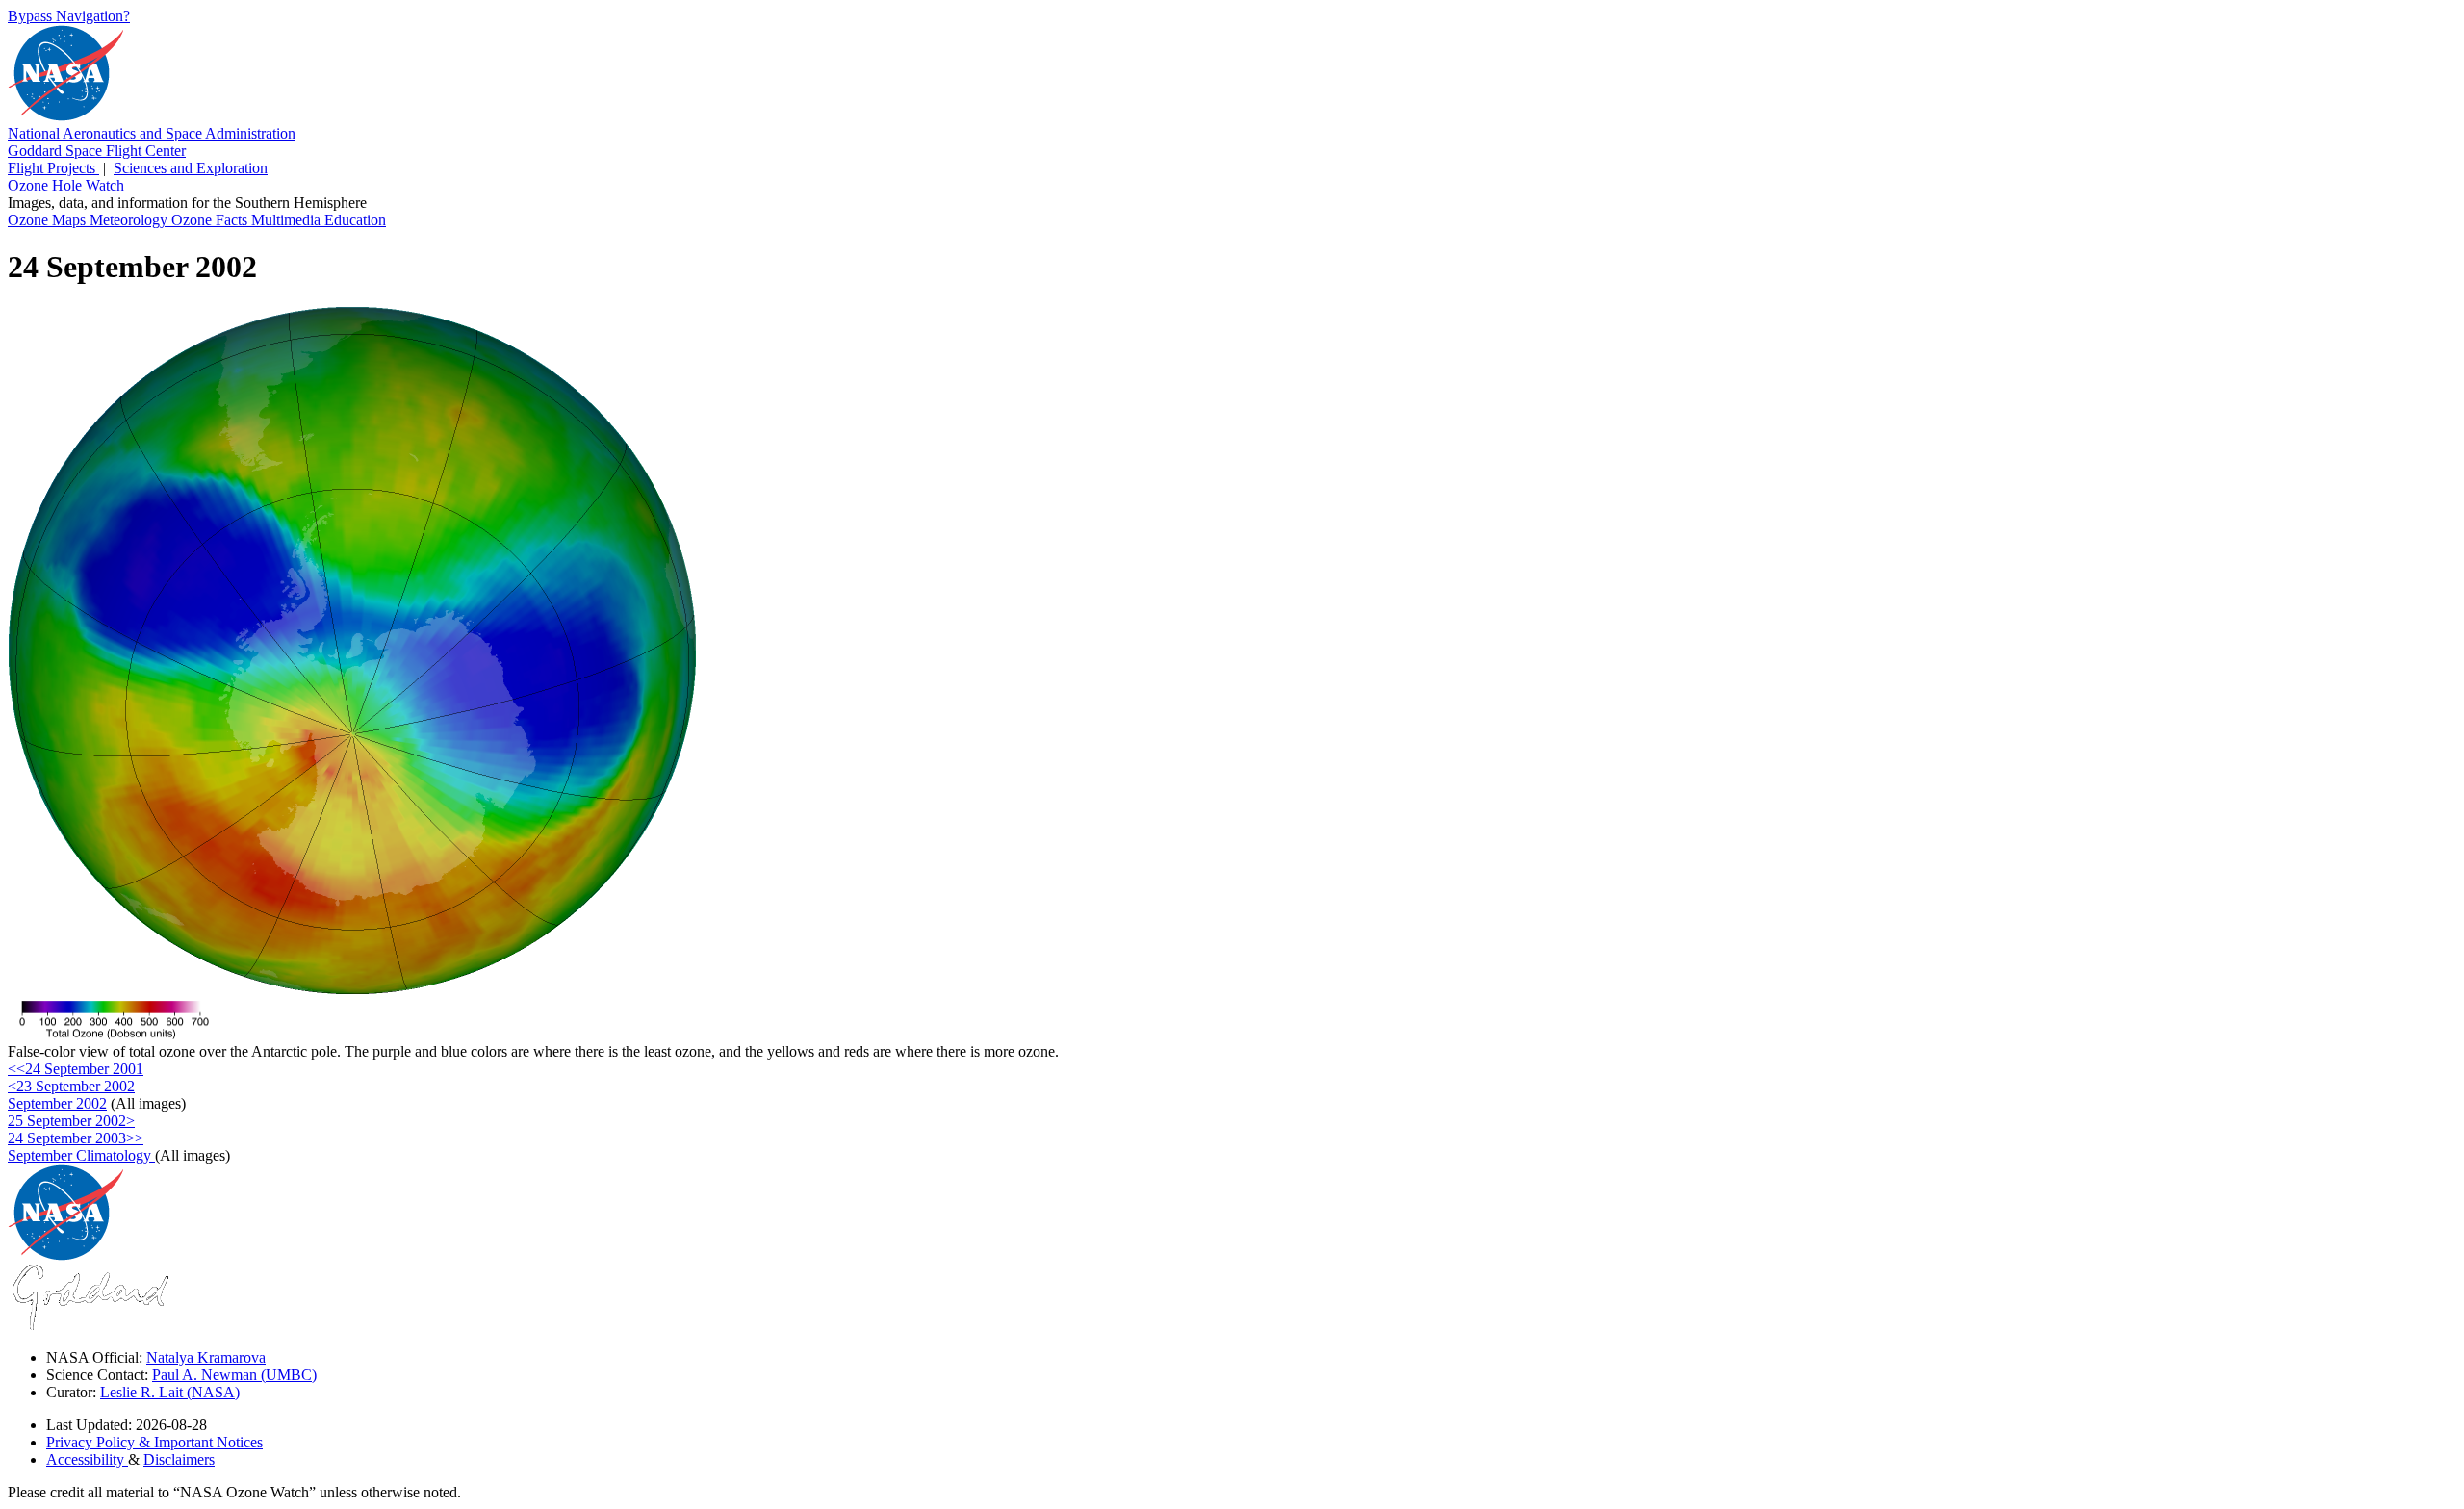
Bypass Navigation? (69, 16)
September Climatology (81, 1155)
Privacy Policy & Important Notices (154, 1442)
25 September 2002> (71, 1121)
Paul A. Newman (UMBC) (234, 1375)
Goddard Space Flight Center (97, 151)
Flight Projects (53, 168)
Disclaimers (179, 1459)
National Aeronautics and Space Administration (152, 133)
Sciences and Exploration (191, 168)
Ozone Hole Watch (66, 185)
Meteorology (130, 220)
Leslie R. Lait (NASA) (170, 1392)
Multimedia (288, 220)
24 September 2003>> (76, 1138)
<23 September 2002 (71, 1086)
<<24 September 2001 (76, 1069)
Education (355, 220)
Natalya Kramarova (206, 1357)
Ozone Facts (211, 220)
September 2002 (57, 1103)
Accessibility (87, 1459)
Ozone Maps (49, 220)
